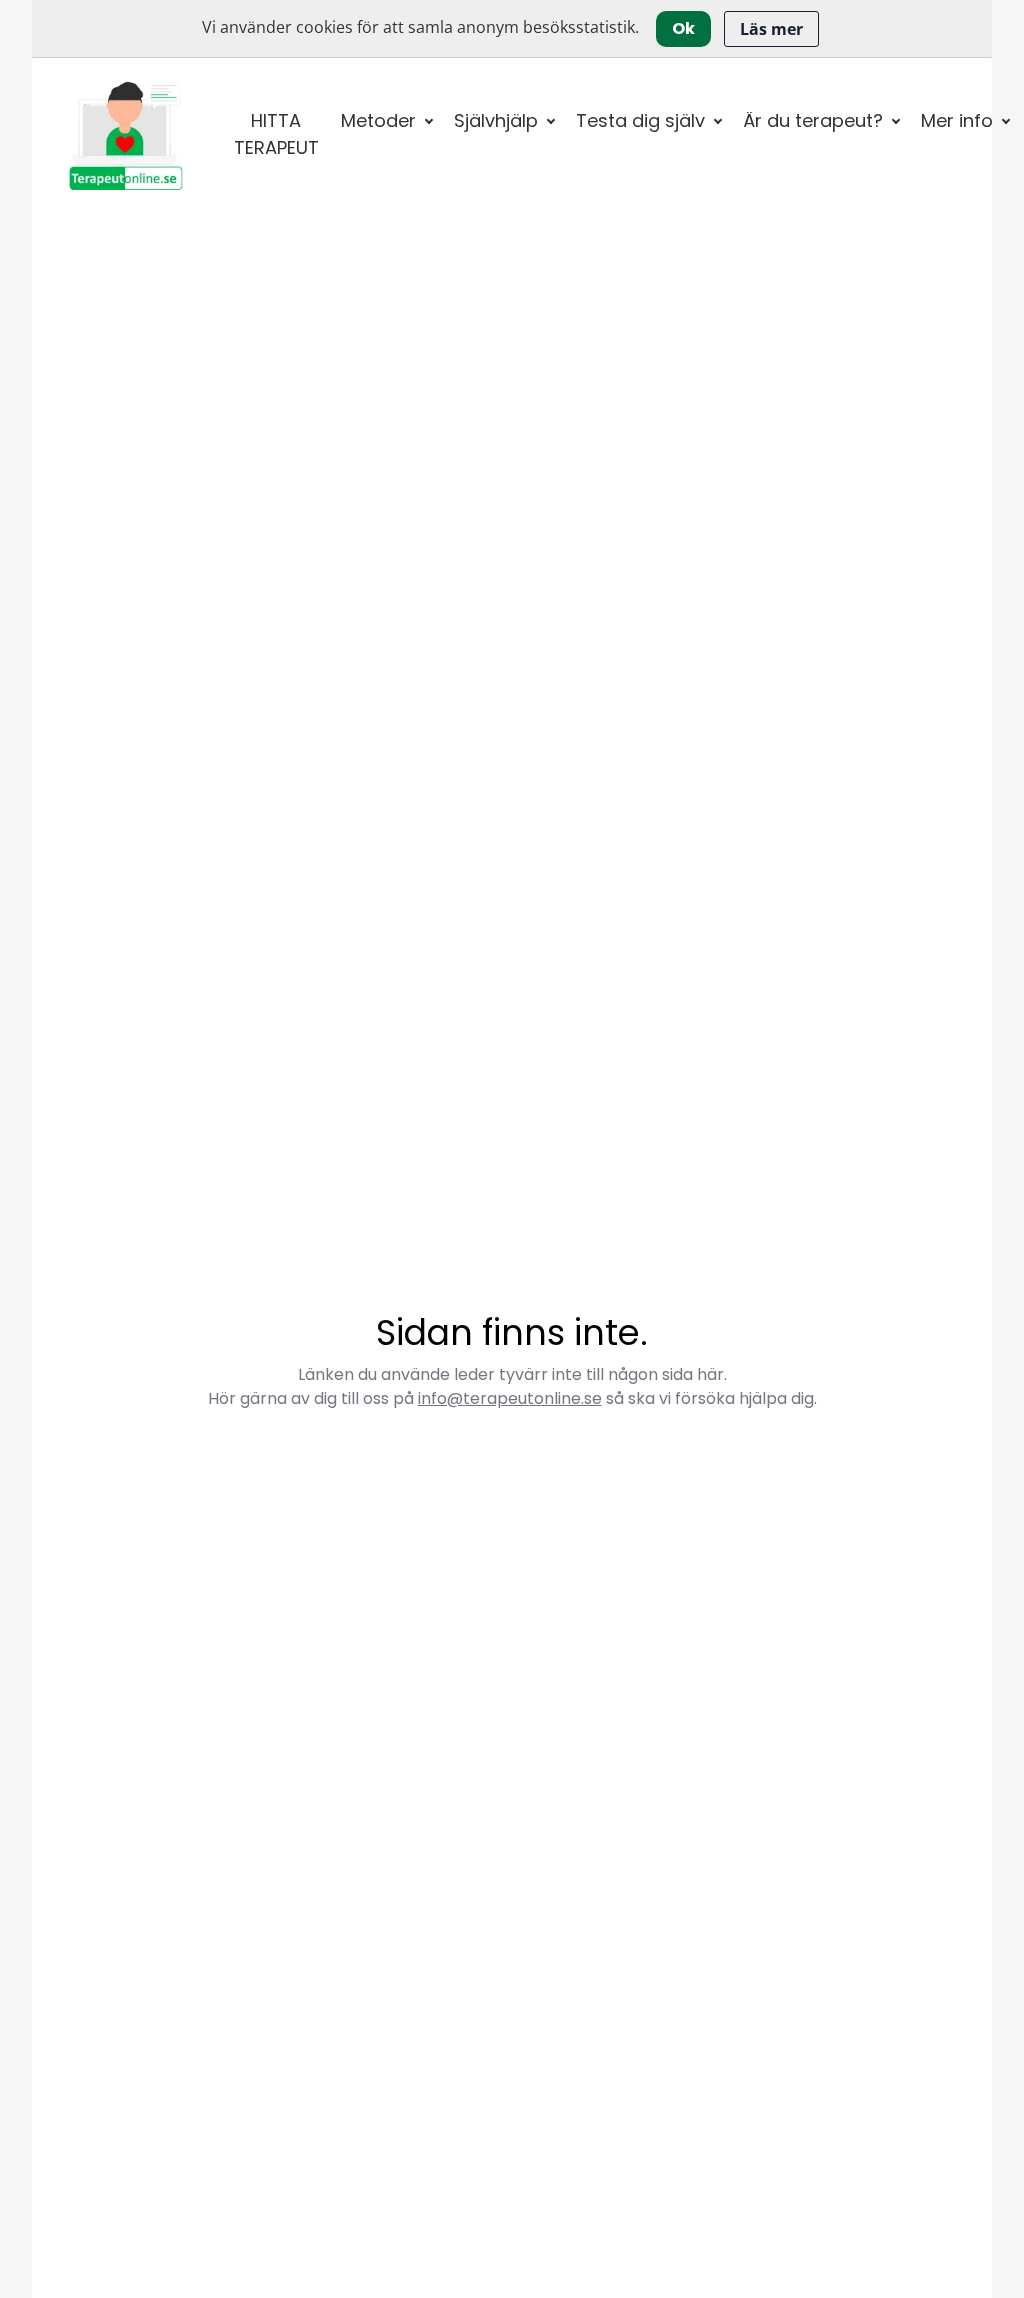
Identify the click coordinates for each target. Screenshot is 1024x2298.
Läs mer (771, 29)
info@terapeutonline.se (510, 1398)
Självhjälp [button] (496, 120)
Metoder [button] (378, 120)
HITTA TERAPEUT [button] (276, 134)
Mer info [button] (957, 120)
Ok (683, 28)
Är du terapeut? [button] (813, 120)
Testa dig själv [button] (640, 120)
